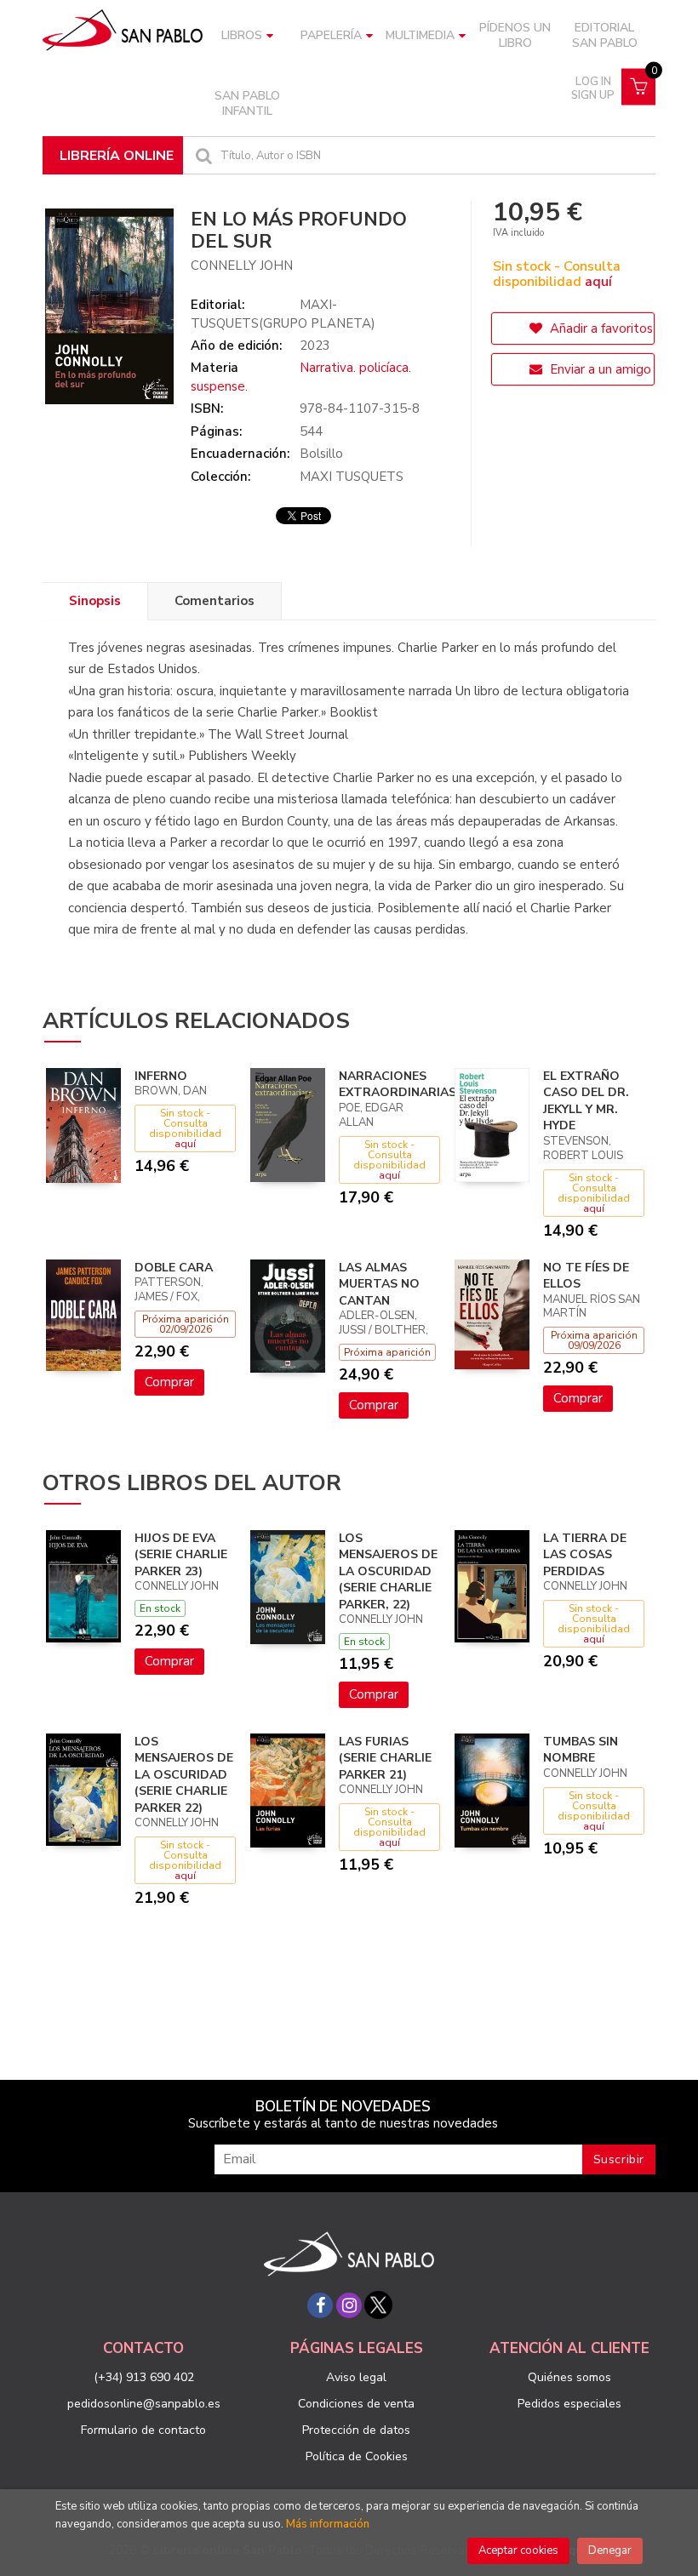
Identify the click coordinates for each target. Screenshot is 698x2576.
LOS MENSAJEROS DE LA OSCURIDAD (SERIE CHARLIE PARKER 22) (184, 1775)
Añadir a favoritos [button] (600, 328)
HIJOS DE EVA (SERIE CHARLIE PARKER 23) (181, 1555)
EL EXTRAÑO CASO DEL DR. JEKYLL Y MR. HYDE (586, 1101)
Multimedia (420, 35)
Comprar (169, 1382)
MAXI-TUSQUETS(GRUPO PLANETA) (283, 314)
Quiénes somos (569, 2377)
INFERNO (161, 1076)
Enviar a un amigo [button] (599, 369)
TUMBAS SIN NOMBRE (581, 1750)
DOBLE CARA (174, 1268)
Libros (242, 35)
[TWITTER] (378, 2305)
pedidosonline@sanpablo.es (144, 2404)
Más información (328, 2524)
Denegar (610, 2550)
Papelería (331, 35)
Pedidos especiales (569, 2404)
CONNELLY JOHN (242, 266)
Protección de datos (356, 2430)
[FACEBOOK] (320, 2305)
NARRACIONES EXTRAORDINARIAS (398, 1085)
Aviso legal (356, 2377)
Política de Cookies (357, 2456)
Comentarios (215, 601)
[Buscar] (202, 155)
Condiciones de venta (356, 2404)
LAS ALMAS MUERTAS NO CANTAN (379, 1284)
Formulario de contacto (143, 2430)
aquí (598, 282)
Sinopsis (95, 601)
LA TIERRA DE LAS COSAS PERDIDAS (585, 1555)
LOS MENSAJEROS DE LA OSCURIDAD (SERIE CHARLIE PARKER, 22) (388, 1571)
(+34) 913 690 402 (144, 2377)
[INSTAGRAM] (349, 2305)
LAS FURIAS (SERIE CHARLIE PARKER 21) (385, 1758)
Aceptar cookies (518, 2550)
